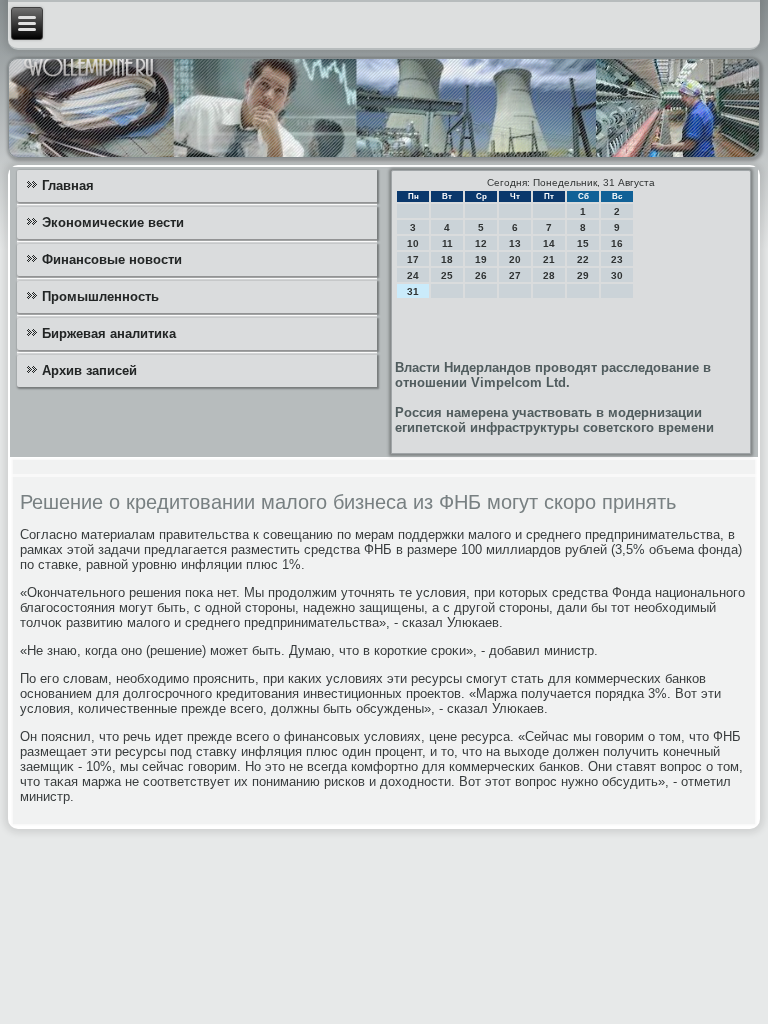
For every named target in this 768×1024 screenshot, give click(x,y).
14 (549, 243)
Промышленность (100, 296)
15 (583, 243)
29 (583, 275)
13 (515, 243)
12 (481, 243)
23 (617, 259)
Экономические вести (113, 222)
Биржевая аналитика (109, 333)
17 (413, 259)
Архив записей (89, 370)
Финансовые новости (112, 259)
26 (481, 275)
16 (617, 243)
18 (447, 259)
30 (617, 275)
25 (447, 275)
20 (515, 259)
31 (413, 291)
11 (447, 243)
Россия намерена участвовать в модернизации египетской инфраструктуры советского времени (554, 420)
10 (413, 243)
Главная (68, 185)
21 (549, 259)
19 (481, 259)
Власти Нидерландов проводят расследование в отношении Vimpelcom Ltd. (553, 375)
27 (515, 275)
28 (549, 275)
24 (413, 275)
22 (583, 259)
